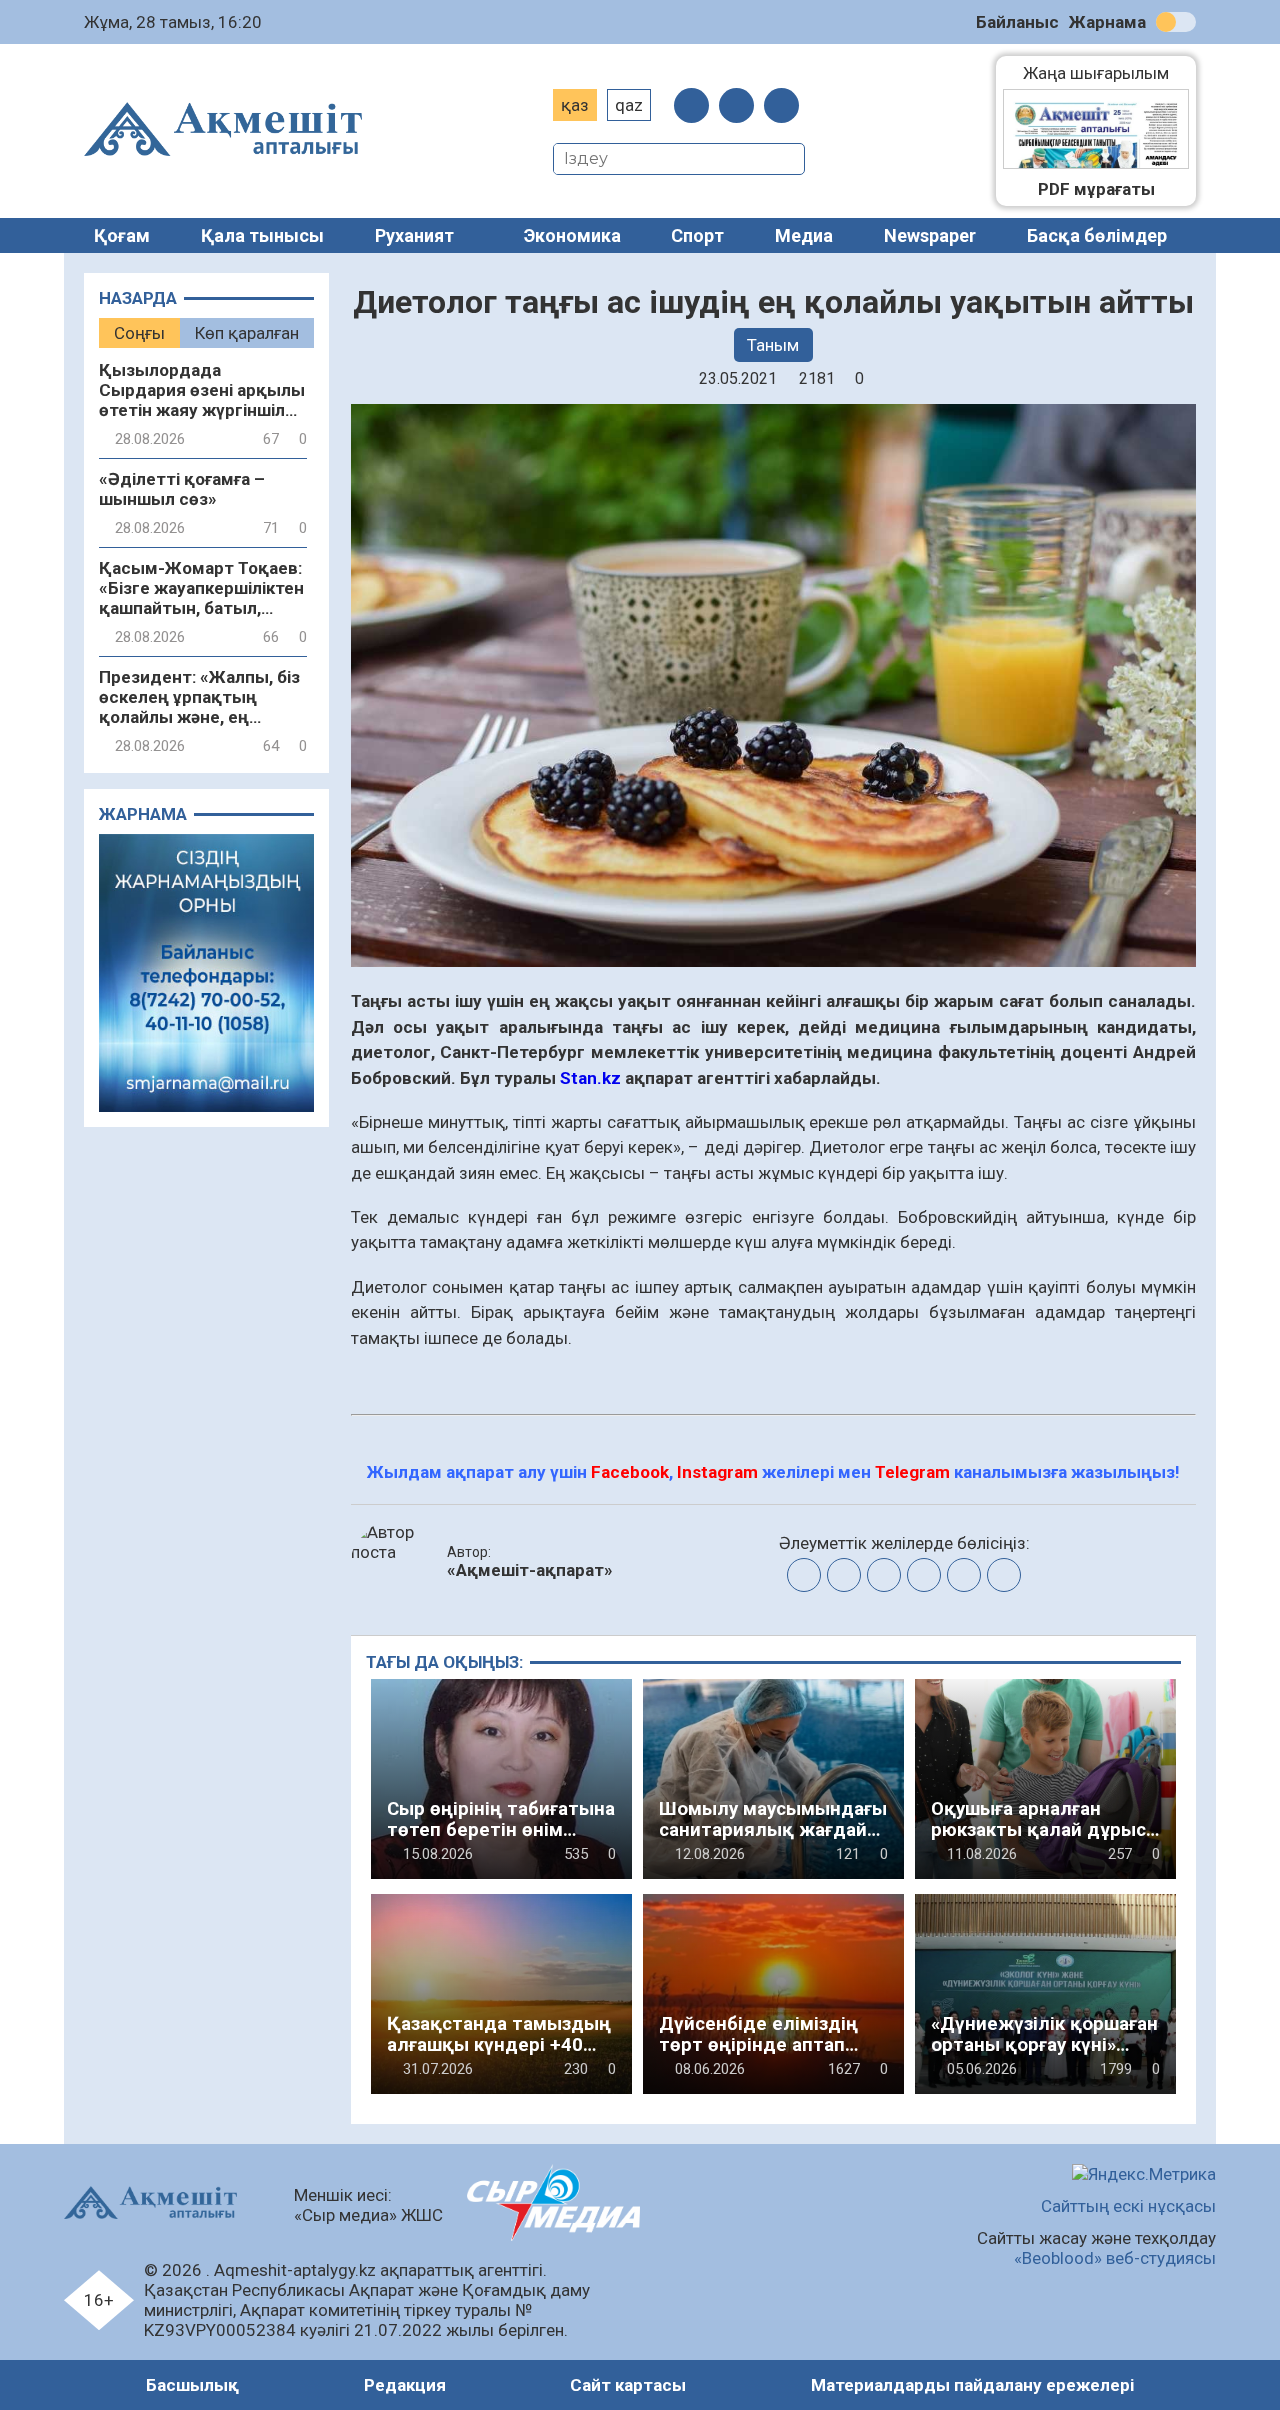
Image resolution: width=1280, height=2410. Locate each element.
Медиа (804, 235)
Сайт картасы (628, 2385)
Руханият (414, 235)
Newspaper (930, 235)
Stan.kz (590, 1078)
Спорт (697, 235)
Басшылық (192, 2385)
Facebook (630, 1472)
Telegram (912, 1472)
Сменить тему (1176, 22)
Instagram (717, 1472)
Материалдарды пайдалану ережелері (972, 2385)
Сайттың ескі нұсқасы (1128, 2206)
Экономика (572, 235)
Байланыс (1017, 22)
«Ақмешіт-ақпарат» (530, 1570)
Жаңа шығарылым (1106, 73)
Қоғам (122, 235)
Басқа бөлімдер (1097, 235)
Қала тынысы (262, 235)
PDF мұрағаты (1096, 189)
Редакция (405, 2385)
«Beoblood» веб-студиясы (1115, 2258)
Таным (773, 345)
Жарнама (1107, 22)
